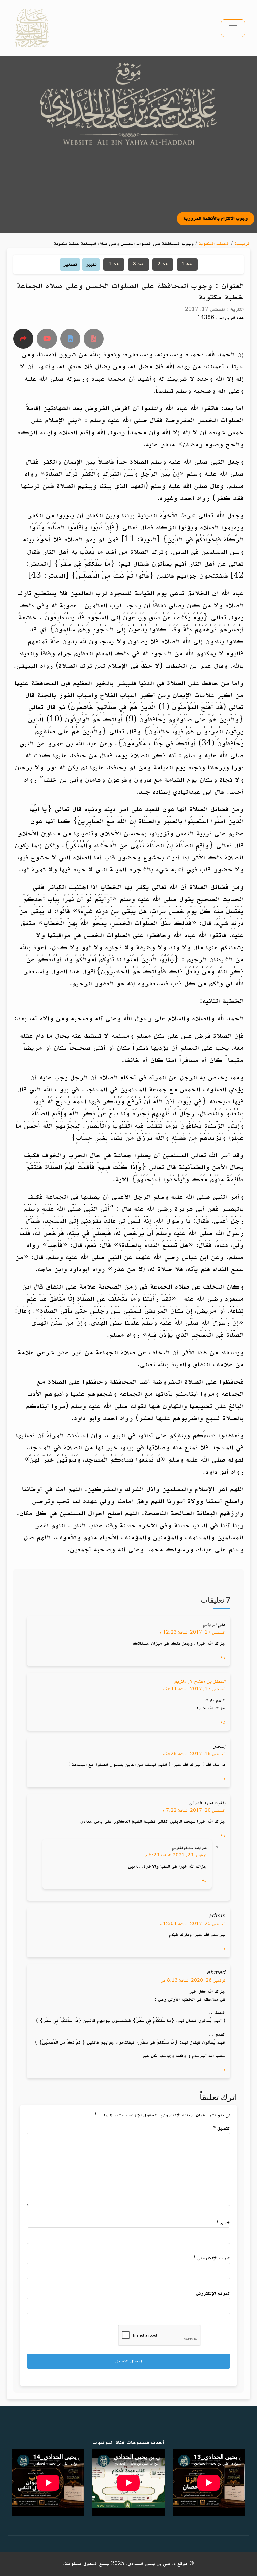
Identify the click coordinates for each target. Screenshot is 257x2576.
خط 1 (187, 264)
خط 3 (138, 264)
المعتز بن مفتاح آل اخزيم (200, 1682)
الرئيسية (242, 244)
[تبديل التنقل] (233, 28)
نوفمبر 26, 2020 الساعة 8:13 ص (193, 1981)
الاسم (223, 2223)
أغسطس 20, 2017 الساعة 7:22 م (194, 1811)
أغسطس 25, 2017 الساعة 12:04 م (192, 1924)
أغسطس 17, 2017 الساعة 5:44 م (194, 1689)
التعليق (222, 2129)
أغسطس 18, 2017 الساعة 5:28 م (194, 1754)
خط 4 (114, 264)
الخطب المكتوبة (214, 244)
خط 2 (163, 264)
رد (223, 1657)
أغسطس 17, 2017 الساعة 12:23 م (192, 1633)
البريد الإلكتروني (212, 2258)
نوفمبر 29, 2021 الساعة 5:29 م (176, 1855)
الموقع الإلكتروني (213, 2294)
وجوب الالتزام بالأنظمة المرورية (163, 218)
